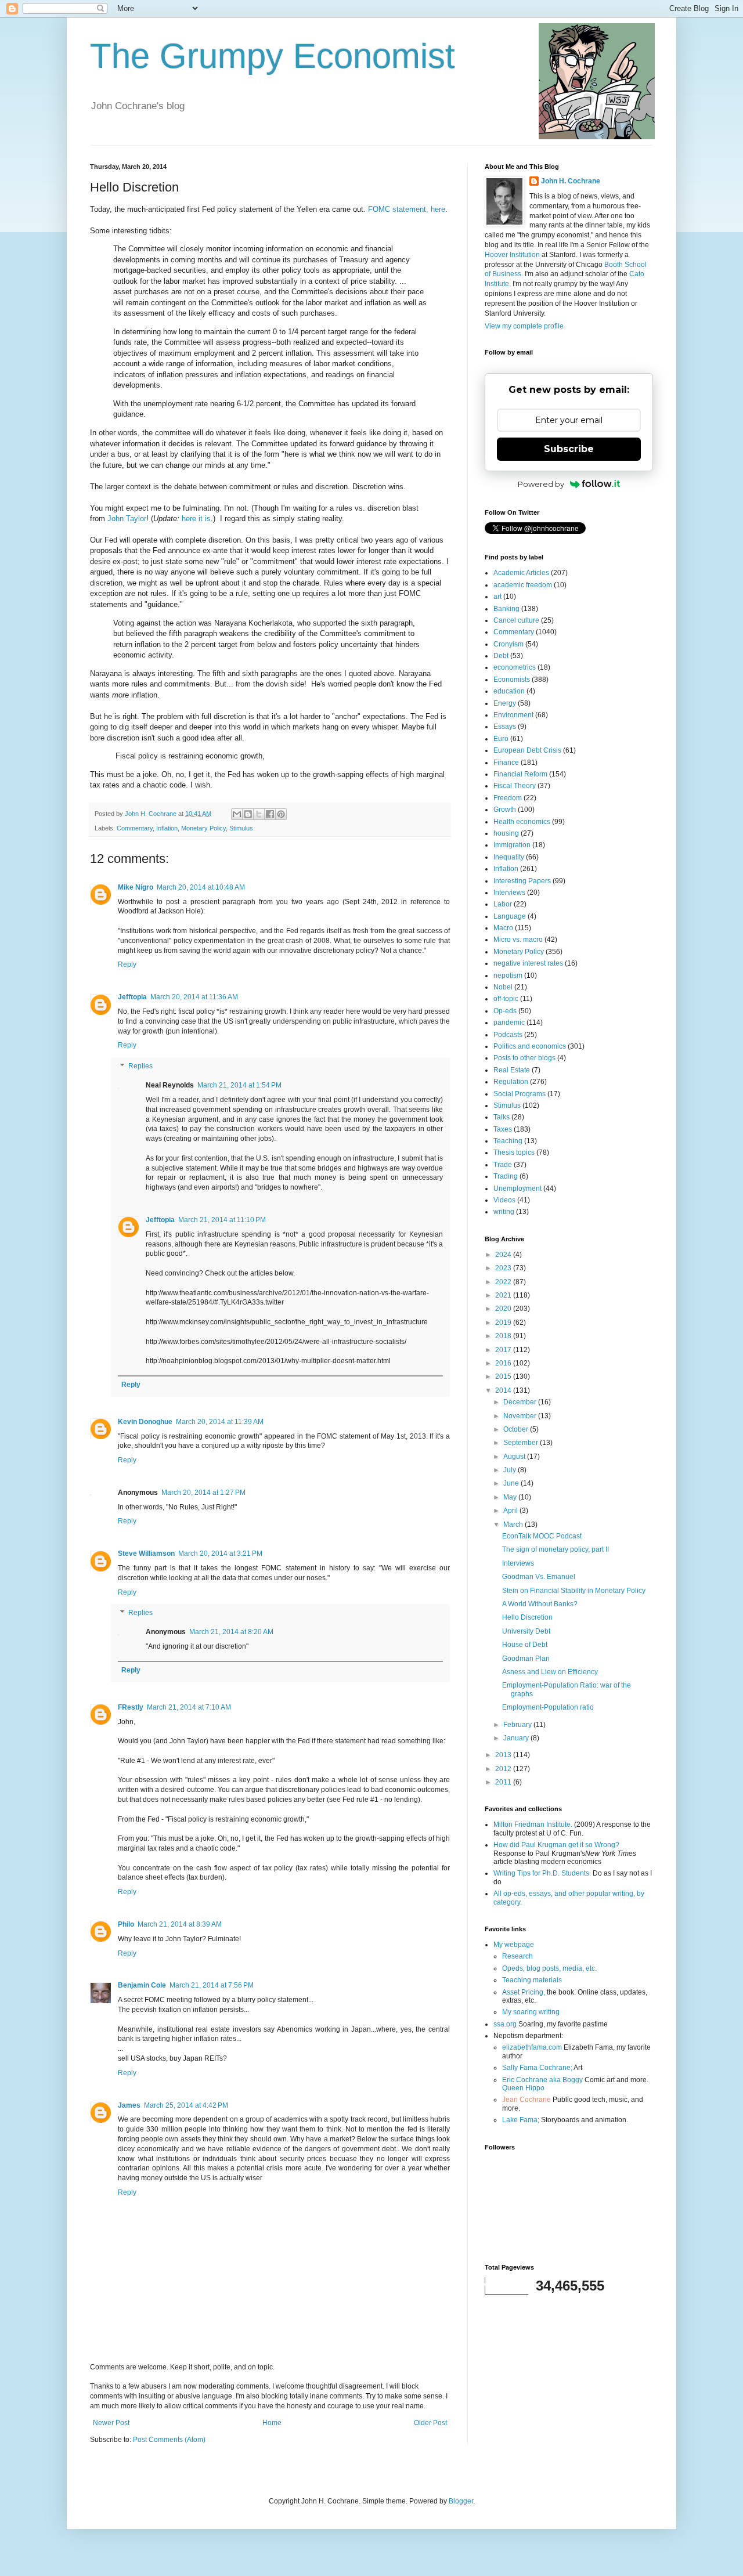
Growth (505, 810)
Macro (503, 928)
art (497, 597)
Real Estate (512, 1070)
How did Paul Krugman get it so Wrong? (556, 1845)
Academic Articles (521, 573)
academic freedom (523, 585)
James (129, 2105)
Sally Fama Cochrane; (537, 2068)
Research (517, 1956)
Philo (126, 1924)
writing (504, 1212)
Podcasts (508, 1035)
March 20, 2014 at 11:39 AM (220, 1422)
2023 (504, 1268)
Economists (512, 680)
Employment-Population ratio (548, 1707)
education (509, 691)
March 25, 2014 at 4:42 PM (186, 2105)
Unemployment (517, 1188)
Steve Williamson (146, 1553)
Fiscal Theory (515, 786)
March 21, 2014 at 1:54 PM (239, 1085)
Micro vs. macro (518, 940)
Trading (506, 1176)
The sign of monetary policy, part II (556, 1549)
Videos (504, 1200)
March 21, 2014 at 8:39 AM (180, 1924)
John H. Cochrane (571, 181)
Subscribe (569, 449)
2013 (504, 1755)
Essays (505, 727)
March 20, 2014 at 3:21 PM (220, 1553)
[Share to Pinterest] (281, 814)
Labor (503, 904)
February (518, 1725)
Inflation (167, 828)
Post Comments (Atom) (169, 2440)
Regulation (511, 1082)
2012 (504, 1769)
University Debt (526, 1631)
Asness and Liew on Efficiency (550, 1672)
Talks (502, 1117)
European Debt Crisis (527, 750)
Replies (140, 1066)
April (511, 1511)
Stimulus (241, 828)
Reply (127, 964)
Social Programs (520, 1094)
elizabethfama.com (532, 2047)
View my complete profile (524, 326)
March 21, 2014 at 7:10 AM (189, 1707)
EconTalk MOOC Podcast (542, 1536)
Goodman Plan (526, 1659)
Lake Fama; (521, 2120)
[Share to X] (259, 814)
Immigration (512, 845)
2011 (504, 1782)
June (512, 1483)
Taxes (503, 1129)
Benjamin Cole (142, 1985)
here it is (196, 519)
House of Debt (525, 1645)
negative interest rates (528, 963)
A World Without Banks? (540, 1604)
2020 (504, 1309)
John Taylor (127, 519)
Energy (505, 703)
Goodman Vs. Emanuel (539, 1577)
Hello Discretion (527, 1617)
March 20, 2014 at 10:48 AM (201, 887)
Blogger (461, 2501)
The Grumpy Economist (273, 56)
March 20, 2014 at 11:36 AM (194, 997)
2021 (504, 1295)
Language (510, 916)
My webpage (514, 1945)
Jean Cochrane (526, 2100)
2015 (504, 1376)
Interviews (509, 893)
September (522, 1443)
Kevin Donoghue (145, 1422)
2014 (504, 1390)
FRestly (131, 1707)
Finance (506, 763)
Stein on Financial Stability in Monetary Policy (574, 1591)
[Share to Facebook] (270, 814)
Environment (513, 715)
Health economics (522, 822)
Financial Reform (520, 774)
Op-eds (505, 1011)
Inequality (509, 857)
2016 (504, 1363)
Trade (503, 1165)
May (511, 1497)
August (515, 1457)
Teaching (508, 1141)
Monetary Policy (203, 828)
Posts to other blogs (524, 1058)
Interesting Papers (522, 881)
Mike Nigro (136, 887)
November (521, 1416)
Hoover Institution (512, 255)
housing (506, 833)
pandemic (509, 1023)
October (517, 1429)
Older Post (430, 2423)
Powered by (541, 484)
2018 (504, 1336)
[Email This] (237, 814)
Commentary (135, 828)
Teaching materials (532, 1980)
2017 (504, 1350)
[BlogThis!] (248, 814)
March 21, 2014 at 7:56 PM (212, 1985)
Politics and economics (530, 1046)
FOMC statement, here (407, 209)
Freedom (508, 798)
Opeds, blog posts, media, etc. (549, 1968)
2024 (504, 1255)
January (517, 1738)
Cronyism (508, 644)
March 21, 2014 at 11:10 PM (222, 1220)
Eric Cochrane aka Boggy (542, 2080)
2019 (504, 1323)
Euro (501, 739)
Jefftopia (132, 997)
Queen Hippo (523, 2088)
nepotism (508, 976)
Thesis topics (514, 1152)
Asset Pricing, (524, 1992)
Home (272, 2423)
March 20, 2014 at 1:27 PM (203, 1493)
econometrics (515, 667)
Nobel (503, 987)
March (514, 1524)
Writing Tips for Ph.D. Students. (542, 1873)
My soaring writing (531, 2012)
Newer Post (111, 2423)
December (521, 1402)
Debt (501, 656)
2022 (504, 1282)
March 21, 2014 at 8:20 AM (231, 1632)
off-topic (506, 999)
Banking (506, 609)
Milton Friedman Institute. (533, 1824)
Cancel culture (516, 620)
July (511, 1470)
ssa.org (505, 2024)
